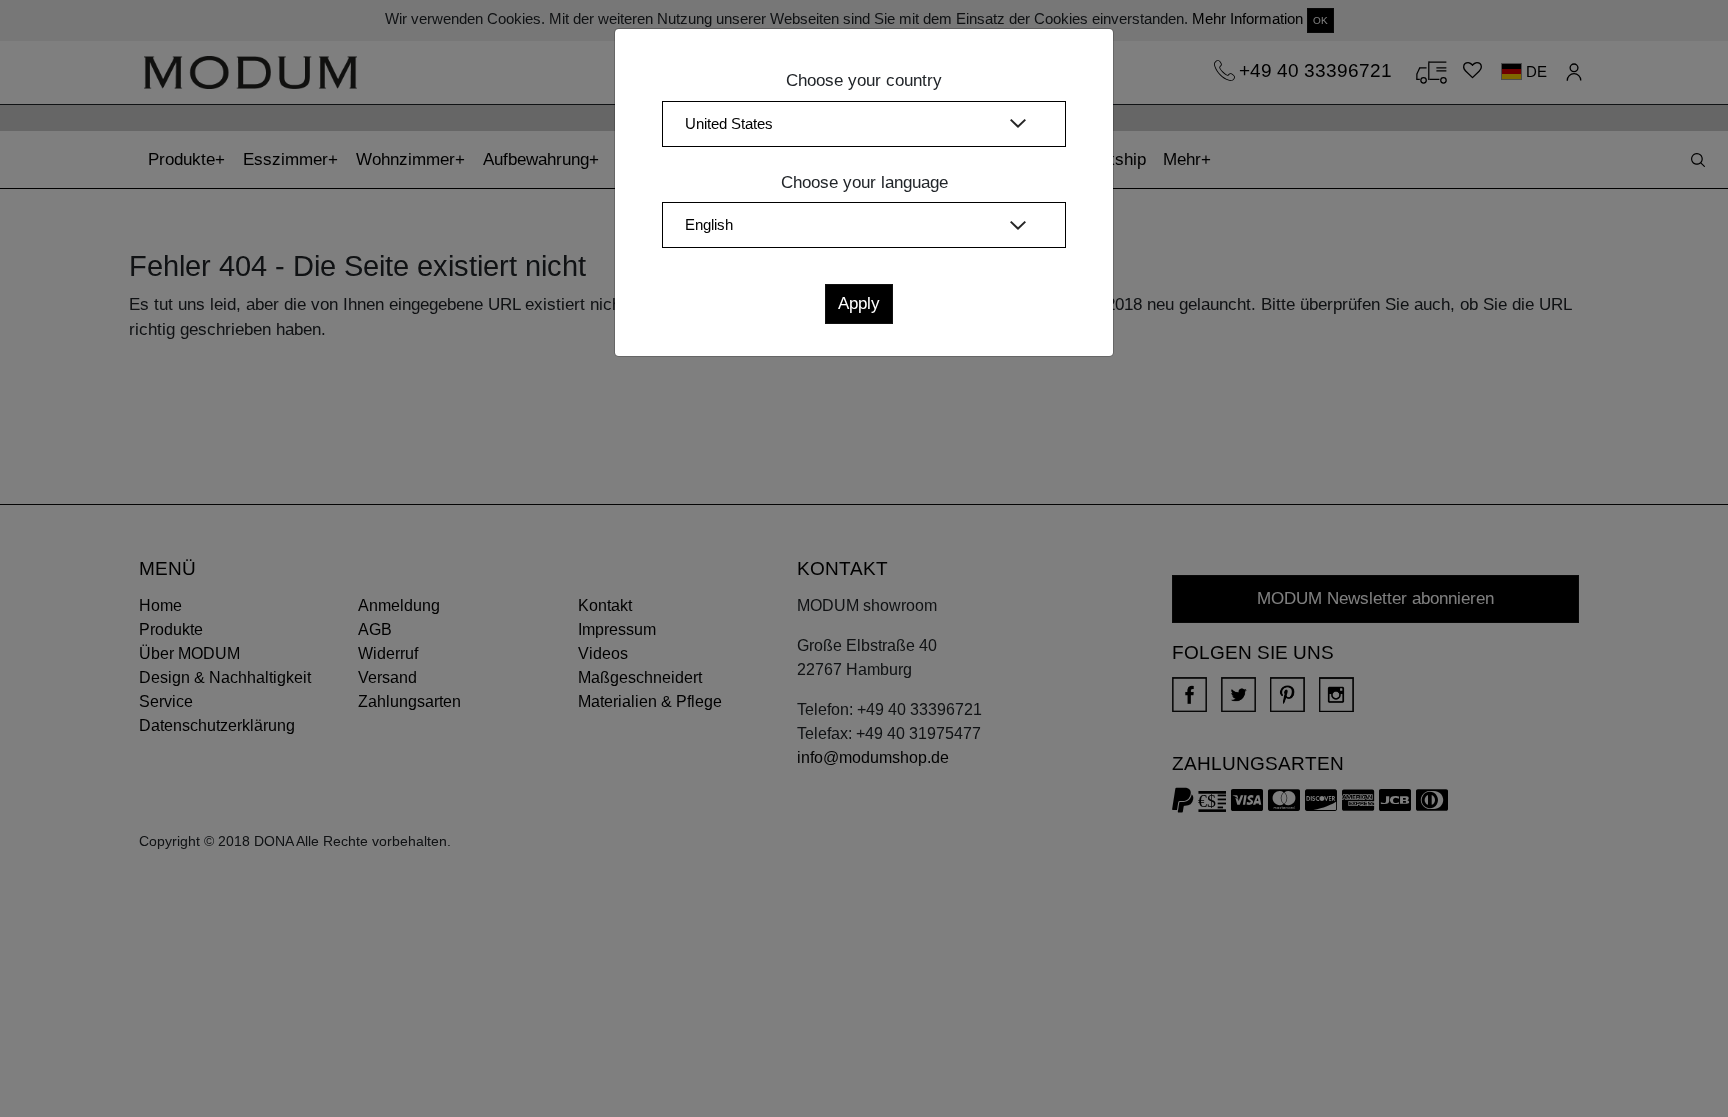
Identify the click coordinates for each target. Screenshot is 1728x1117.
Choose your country (864, 80)
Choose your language (864, 182)
